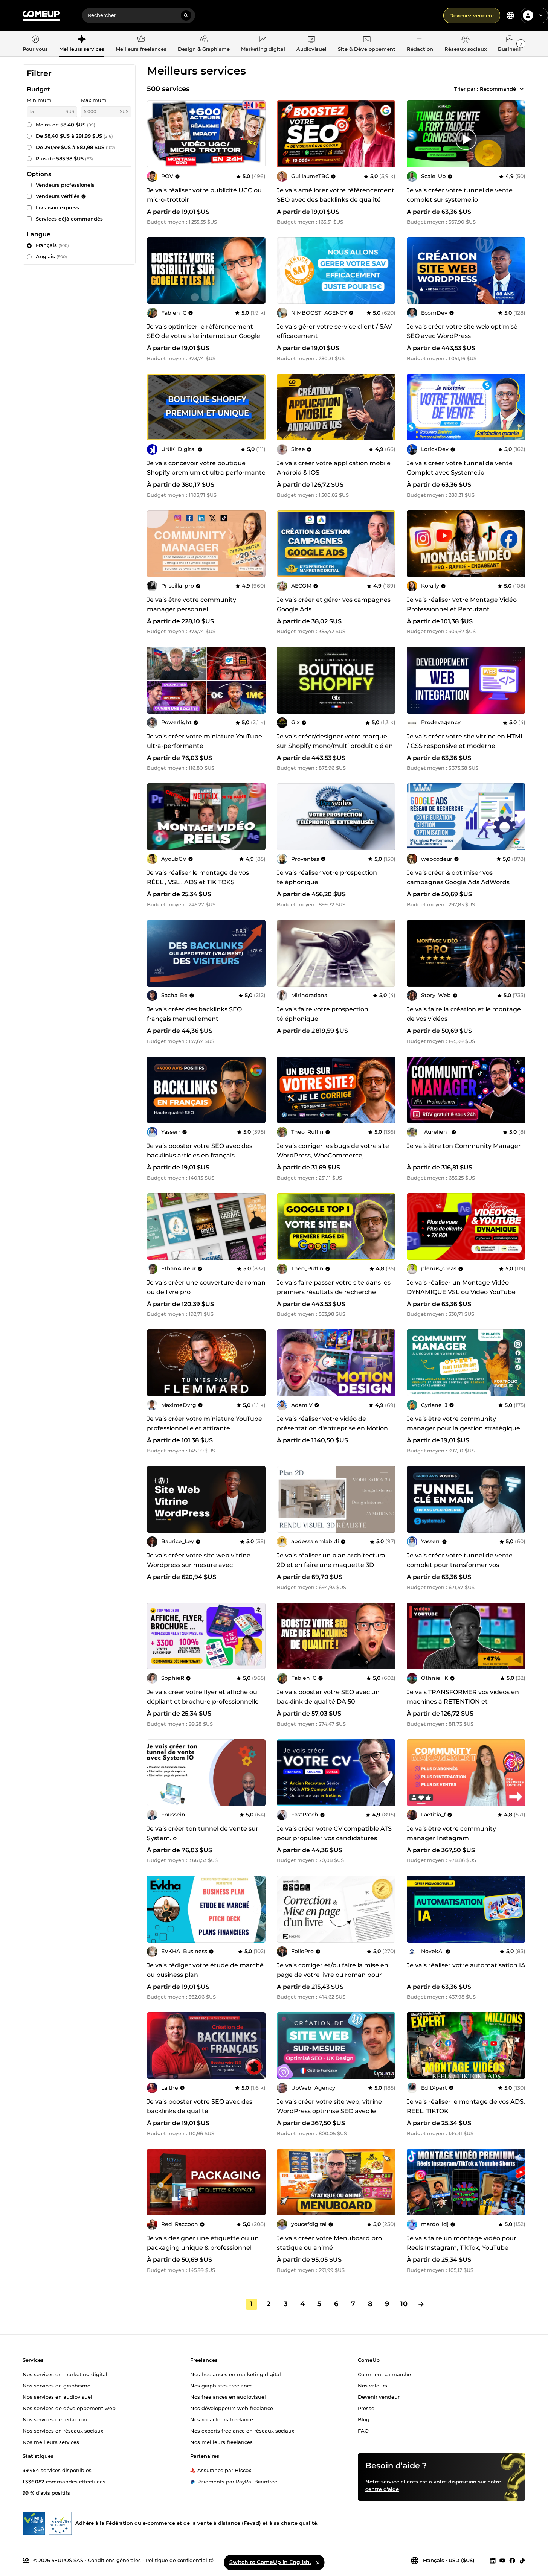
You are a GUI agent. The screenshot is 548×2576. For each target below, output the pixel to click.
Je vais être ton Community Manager (464, 1146)
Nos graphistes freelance (221, 2385)
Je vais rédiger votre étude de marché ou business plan (205, 1970)
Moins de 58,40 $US (66, 125)
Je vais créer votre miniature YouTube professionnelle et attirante (205, 1423)
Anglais (51, 256)
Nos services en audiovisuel (57, 2396)
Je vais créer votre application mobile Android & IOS (334, 468)
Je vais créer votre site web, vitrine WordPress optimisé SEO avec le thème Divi (329, 2111)
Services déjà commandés (69, 219)
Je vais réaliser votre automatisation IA (466, 1965)
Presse (366, 2408)
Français (52, 245)
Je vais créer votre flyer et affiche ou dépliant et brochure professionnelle (203, 1697)
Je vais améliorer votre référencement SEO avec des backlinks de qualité (336, 195)
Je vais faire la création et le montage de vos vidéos (464, 1014)
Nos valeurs (372, 2385)
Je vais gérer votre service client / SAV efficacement (334, 331)
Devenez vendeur (472, 15)
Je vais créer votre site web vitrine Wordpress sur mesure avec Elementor (199, 1565)
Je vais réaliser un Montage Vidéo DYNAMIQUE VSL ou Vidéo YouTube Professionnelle (461, 1292)
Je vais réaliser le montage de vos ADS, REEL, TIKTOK (466, 2106)
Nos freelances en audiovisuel (228, 2396)
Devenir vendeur (379, 2396)
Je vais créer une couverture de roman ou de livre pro (206, 1287)
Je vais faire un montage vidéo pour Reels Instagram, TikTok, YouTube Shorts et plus (462, 2248)
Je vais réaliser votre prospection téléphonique (327, 877)
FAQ (363, 2430)
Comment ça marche (384, 2374)
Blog (364, 2419)
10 (404, 2304)
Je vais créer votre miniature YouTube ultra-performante (205, 741)
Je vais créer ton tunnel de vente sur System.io (203, 1833)
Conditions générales (114, 2560)
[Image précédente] (285, 134)
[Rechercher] (186, 15)
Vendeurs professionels (65, 185)
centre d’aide (382, 2489)
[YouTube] (502, 2560)
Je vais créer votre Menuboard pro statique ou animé (329, 2243)
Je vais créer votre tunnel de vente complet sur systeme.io (460, 195)
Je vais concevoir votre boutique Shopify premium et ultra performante (206, 468)
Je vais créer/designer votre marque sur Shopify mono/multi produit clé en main (335, 746)
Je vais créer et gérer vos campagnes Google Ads (334, 604)
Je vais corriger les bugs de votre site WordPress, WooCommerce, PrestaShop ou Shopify (333, 1155)
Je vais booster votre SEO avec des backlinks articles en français (200, 1151)
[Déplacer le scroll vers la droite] (521, 44)
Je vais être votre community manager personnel (192, 604)
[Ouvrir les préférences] (510, 15)
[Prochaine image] (387, 134)
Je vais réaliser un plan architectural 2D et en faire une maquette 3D (332, 1560)
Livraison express (57, 207)
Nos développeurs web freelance (232, 2408)
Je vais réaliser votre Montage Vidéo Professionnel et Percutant (462, 604)
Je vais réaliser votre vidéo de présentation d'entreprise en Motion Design (332, 1428)
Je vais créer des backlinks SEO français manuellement (194, 1014)
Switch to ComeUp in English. (270, 2562)
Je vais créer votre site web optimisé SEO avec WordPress (462, 331)
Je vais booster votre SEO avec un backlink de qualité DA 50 (328, 1697)
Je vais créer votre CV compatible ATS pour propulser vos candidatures (334, 1833)
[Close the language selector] (318, 2562)
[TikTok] (522, 2560)
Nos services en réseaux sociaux (63, 2430)
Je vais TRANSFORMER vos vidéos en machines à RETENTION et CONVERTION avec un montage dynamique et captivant (463, 1706)
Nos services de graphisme (56, 2385)
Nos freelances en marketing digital (236, 2374)
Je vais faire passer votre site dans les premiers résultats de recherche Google (334, 1292)
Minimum (39, 100)
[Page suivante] (421, 2304)
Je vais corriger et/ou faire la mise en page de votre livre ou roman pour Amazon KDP (333, 1975)
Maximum (94, 100)
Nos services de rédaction (55, 2419)
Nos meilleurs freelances (221, 2442)
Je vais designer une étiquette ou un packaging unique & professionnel (203, 2243)
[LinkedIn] (493, 2560)
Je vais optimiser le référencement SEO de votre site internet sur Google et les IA (204, 336)
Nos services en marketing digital (65, 2374)
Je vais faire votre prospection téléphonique (323, 1014)
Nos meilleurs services (51, 2442)
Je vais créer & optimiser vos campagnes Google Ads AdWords (458, 877)
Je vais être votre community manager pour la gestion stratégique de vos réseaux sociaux (463, 1428)
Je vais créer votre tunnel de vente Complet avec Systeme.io (460, 468)
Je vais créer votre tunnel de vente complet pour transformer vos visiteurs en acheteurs (460, 1565)
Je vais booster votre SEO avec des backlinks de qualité (200, 2106)
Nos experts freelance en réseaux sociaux (242, 2430)
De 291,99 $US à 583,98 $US (76, 147)
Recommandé (498, 89)
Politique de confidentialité (179, 2560)
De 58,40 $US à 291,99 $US (74, 136)
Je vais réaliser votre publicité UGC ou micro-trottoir (204, 195)
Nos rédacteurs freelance (222, 2419)
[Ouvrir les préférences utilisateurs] (541, 15)
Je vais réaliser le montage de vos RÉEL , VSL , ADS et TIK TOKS (198, 877)
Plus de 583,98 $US (64, 158)
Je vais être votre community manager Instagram (451, 1833)
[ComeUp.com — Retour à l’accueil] (41, 16)
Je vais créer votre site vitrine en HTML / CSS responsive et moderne (466, 741)
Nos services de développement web (69, 2408)
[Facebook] (512, 2560)
